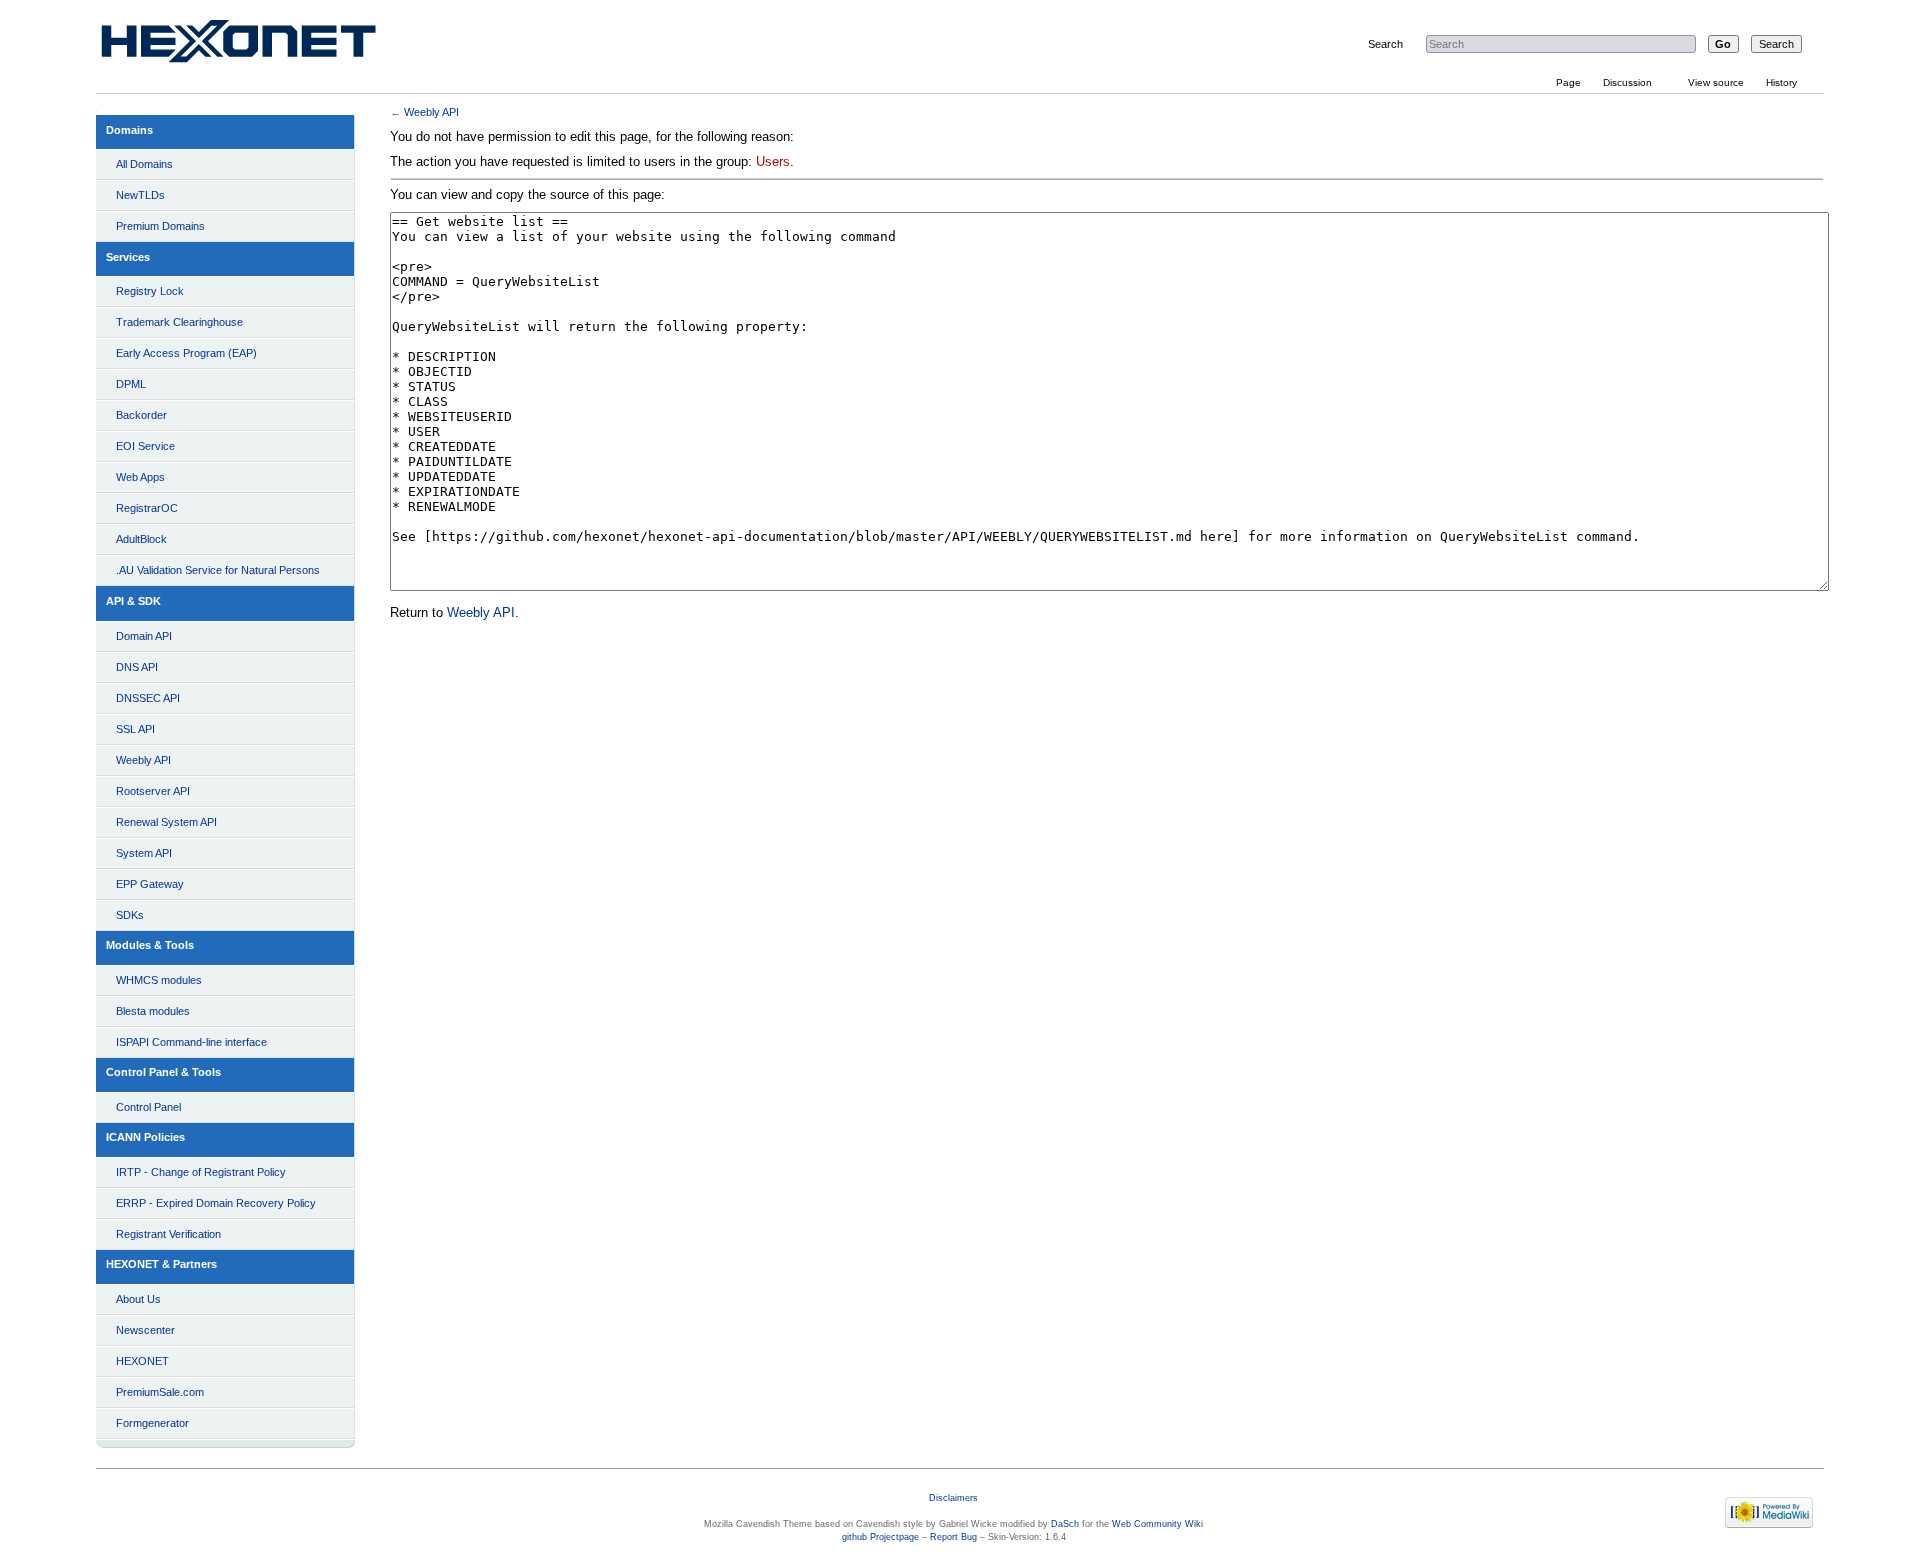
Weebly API (143, 760)
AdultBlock (141, 539)
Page (1568, 82)
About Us (138, 1299)
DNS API (137, 667)
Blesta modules (153, 1011)
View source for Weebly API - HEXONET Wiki (262, 45)
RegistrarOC (147, 508)
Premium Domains (160, 226)
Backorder (141, 415)
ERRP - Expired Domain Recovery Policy (216, 1203)
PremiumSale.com (160, 1392)
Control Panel (148, 1107)
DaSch (1065, 1524)
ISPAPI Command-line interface (191, 1042)
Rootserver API (153, 791)
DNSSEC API (148, 698)
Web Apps (140, 477)
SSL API (135, 729)
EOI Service (145, 446)
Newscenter (145, 1330)
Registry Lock (150, 291)
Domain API (144, 636)
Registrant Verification (168, 1234)
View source (1716, 82)
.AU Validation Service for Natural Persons (218, 570)
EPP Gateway (150, 884)
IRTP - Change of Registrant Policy (201, 1172)
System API (144, 853)
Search (1385, 44)
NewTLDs (140, 195)
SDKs (130, 915)
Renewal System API (166, 822)
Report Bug (953, 1537)
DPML (131, 384)
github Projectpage (880, 1537)
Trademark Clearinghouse (179, 322)
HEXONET (142, 1361)
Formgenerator (152, 1423)
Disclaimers (953, 1498)
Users (773, 162)
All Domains (144, 164)
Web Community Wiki (1157, 1524)
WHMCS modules (159, 980)
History (1781, 82)
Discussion (1627, 82)
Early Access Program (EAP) (186, 353)
